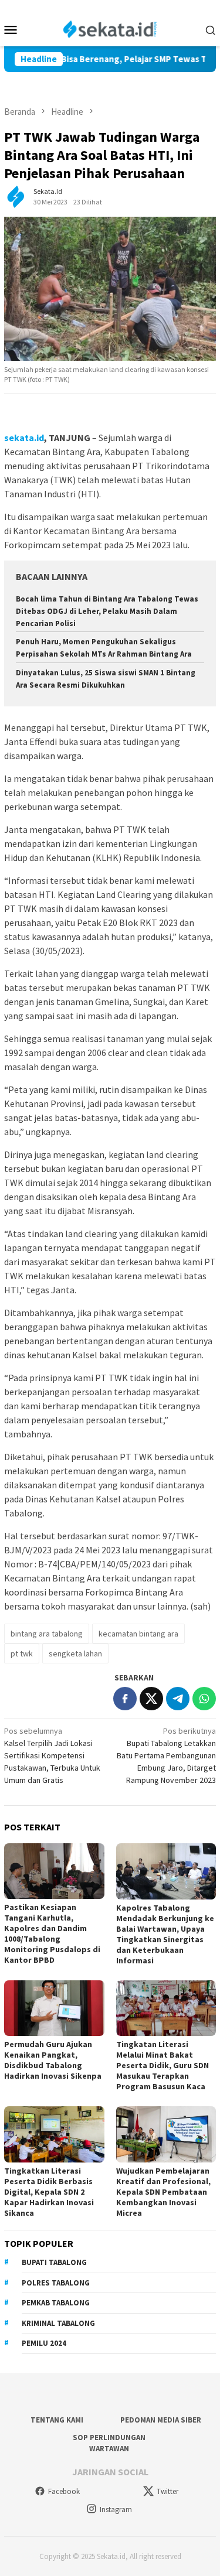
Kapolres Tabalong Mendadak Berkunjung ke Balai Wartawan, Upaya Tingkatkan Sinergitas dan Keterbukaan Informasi (165, 1934)
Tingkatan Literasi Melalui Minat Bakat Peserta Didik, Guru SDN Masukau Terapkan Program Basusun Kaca (163, 2065)
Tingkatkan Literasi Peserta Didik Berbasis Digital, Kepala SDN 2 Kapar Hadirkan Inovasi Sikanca (49, 2192)
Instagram (116, 2510)
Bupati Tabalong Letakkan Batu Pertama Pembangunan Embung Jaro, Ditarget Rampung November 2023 (166, 1755)
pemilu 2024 (44, 2343)
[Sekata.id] (110, 28)
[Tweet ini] (151, 1699)
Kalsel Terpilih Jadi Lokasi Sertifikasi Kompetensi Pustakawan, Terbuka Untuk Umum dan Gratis (52, 1755)
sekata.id (24, 438)
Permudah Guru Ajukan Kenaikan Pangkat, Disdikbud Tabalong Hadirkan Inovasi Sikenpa (53, 2060)
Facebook (64, 2491)
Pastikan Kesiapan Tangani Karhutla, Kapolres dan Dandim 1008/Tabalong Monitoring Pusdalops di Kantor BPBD (52, 1933)
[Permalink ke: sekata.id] (16, 196)
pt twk (22, 1653)
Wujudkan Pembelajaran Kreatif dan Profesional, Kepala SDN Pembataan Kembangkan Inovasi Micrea (163, 2192)
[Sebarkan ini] (125, 1699)
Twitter (167, 2491)
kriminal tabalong (58, 2323)
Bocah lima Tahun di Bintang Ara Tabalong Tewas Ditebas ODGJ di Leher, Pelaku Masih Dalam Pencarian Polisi (107, 611)
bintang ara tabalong (47, 1634)
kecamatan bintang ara (138, 1634)
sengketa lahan (75, 1653)
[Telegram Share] (178, 1699)
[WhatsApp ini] (204, 1699)
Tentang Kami (57, 2420)
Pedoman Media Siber (161, 2420)
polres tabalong (56, 2283)
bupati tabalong (54, 2262)
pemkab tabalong (56, 2303)
